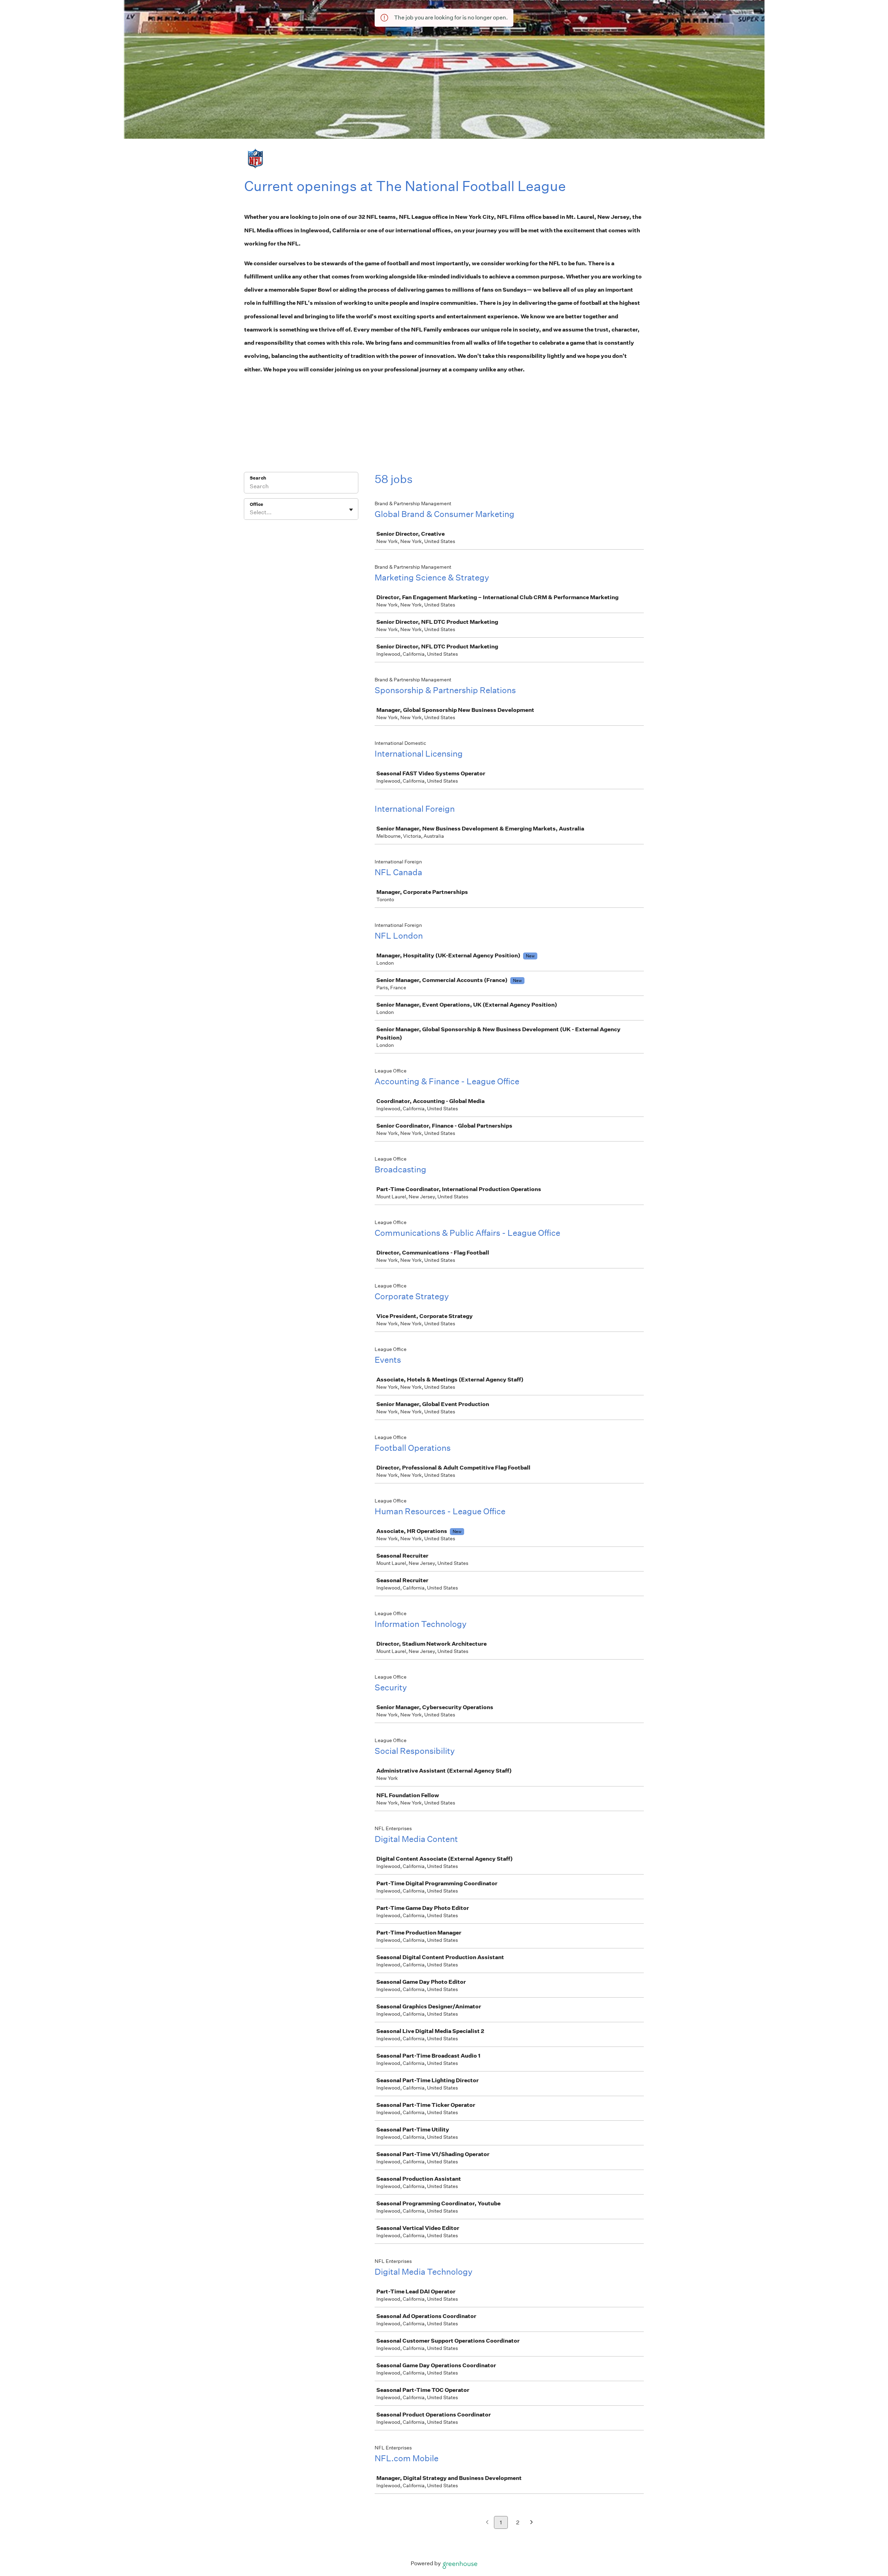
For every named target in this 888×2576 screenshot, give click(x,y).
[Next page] (532, 2523)
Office (257, 504)
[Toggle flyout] (351, 510)
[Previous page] (487, 2523)
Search (258, 478)
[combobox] (250, 512)
